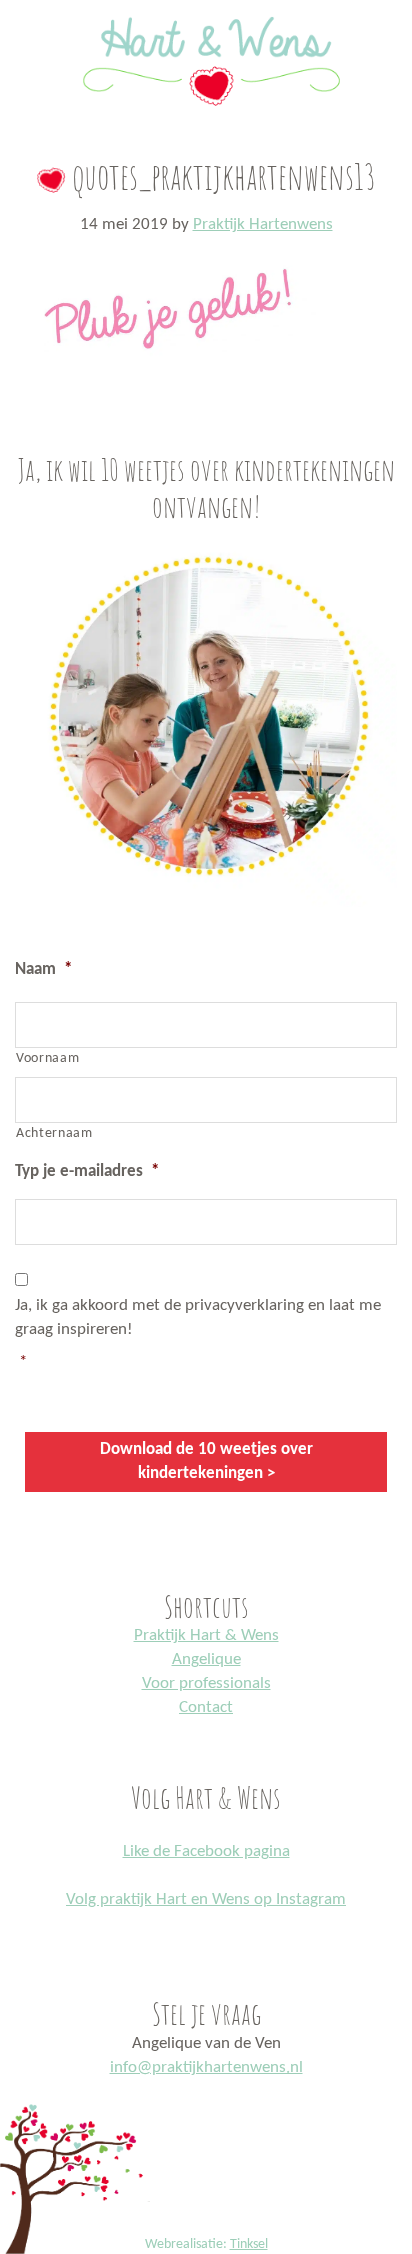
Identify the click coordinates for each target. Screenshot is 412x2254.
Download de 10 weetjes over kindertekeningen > (206, 1461)
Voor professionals (206, 1683)
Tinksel (249, 2244)
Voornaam (47, 1058)
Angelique (206, 1659)
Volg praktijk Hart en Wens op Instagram (206, 1899)
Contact (206, 1707)
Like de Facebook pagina (206, 1851)
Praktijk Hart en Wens (206, 3)
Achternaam (54, 1133)
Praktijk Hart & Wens (206, 1635)
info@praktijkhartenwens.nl (206, 2067)
